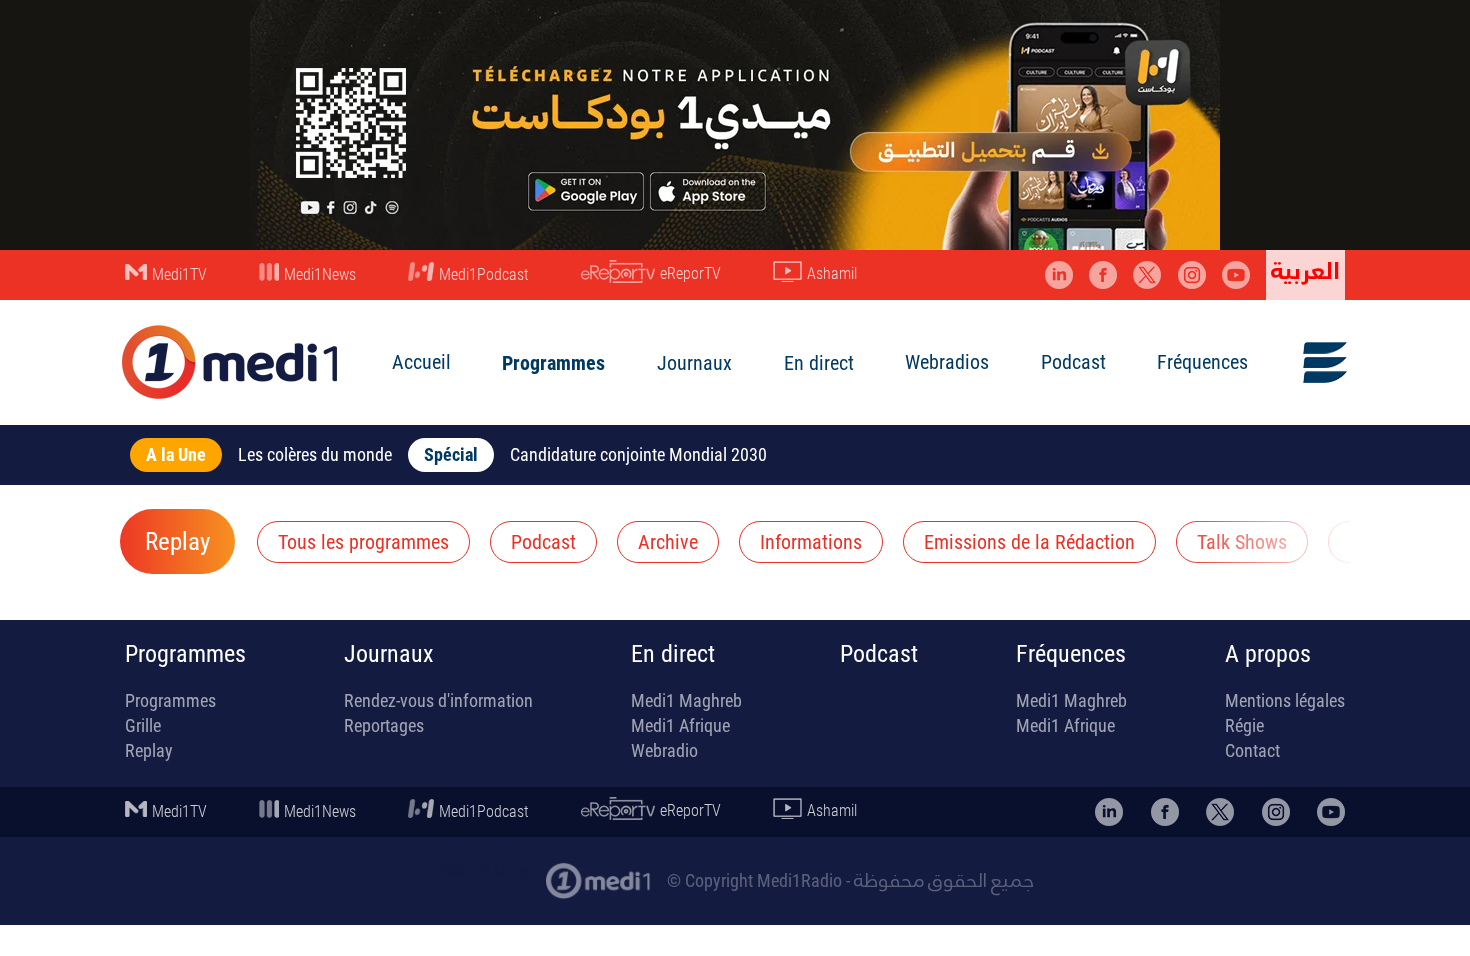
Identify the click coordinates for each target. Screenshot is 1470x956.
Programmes (553, 363)
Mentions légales (1285, 700)
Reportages (384, 725)
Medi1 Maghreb (686, 700)
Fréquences (1202, 362)
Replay (177, 542)
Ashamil (832, 273)
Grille (143, 725)
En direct (819, 363)
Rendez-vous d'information (438, 700)
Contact (1252, 750)
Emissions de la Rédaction (1029, 542)
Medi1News (320, 274)
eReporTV (690, 273)
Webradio (664, 750)
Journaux (694, 363)
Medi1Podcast (484, 274)
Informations (811, 542)
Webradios (947, 362)
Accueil (421, 362)
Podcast (1073, 362)
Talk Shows (1242, 542)
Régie (1244, 725)
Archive (668, 542)
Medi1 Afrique (680, 725)
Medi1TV (179, 274)
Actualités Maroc (482, 871)
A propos (1268, 654)
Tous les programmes (363, 542)
